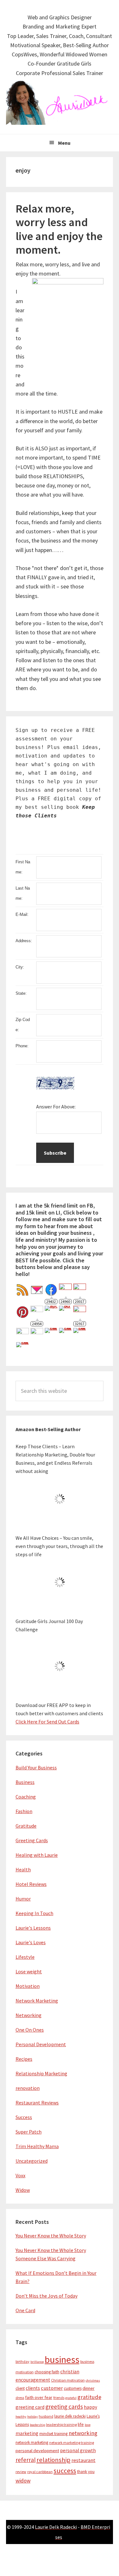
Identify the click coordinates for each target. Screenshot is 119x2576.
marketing (27, 2433)
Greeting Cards (32, 1840)
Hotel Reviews (31, 1884)
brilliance (37, 2362)
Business (25, 1782)
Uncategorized (32, 2161)
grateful (71, 2398)
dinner (89, 2388)
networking (83, 2433)
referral (26, 2460)
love (88, 2425)
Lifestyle (25, 1957)
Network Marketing (37, 2001)
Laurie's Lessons (33, 1928)
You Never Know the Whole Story (51, 2236)
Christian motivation (68, 2380)
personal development (37, 2451)
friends (59, 2398)
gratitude (89, 2397)
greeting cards (64, 2407)
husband (46, 2416)
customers (73, 2388)
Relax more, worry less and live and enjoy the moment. (59, 229)
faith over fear (39, 2397)
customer (52, 2388)
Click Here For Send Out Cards (47, 1722)
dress (20, 2398)
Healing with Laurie (37, 1855)
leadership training (61, 2424)
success (65, 2471)
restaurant (83, 2460)
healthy (21, 2417)
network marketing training (72, 2443)
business (62, 2360)
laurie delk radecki (70, 2416)
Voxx (20, 2175)
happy (90, 2407)
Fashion (24, 1811)
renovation (28, 2088)
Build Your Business (36, 1767)
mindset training (53, 2434)
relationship (53, 2460)
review (21, 2472)
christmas (93, 2380)
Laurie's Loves (31, 1942)
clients (33, 2388)
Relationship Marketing (41, 2073)
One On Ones (30, 2030)
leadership (37, 2425)
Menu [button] (64, 143)
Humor (23, 1899)
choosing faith (47, 2372)
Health (23, 1869)
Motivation (28, 1986)
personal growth (78, 2450)
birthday (23, 2361)
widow (23, 2481)
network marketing (32, 2443)
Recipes (24, 2059)
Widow (23, 2190)
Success (24, 2117)
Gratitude (26, 1826)
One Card (25, 2310)
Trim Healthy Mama (37, 2146)
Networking (29, 2015)
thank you (86, 2472)
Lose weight (29, 1971)
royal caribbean (40, 2472)
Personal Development (41, 2044)
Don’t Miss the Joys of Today (46, 2296)
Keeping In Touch (34, 1913)
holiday (33, 2417)
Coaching (26, 1797)
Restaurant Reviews (37, 2103)
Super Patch (29, 2132)
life (81, 2424)
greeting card (30, 2407)
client (20, 2388)
